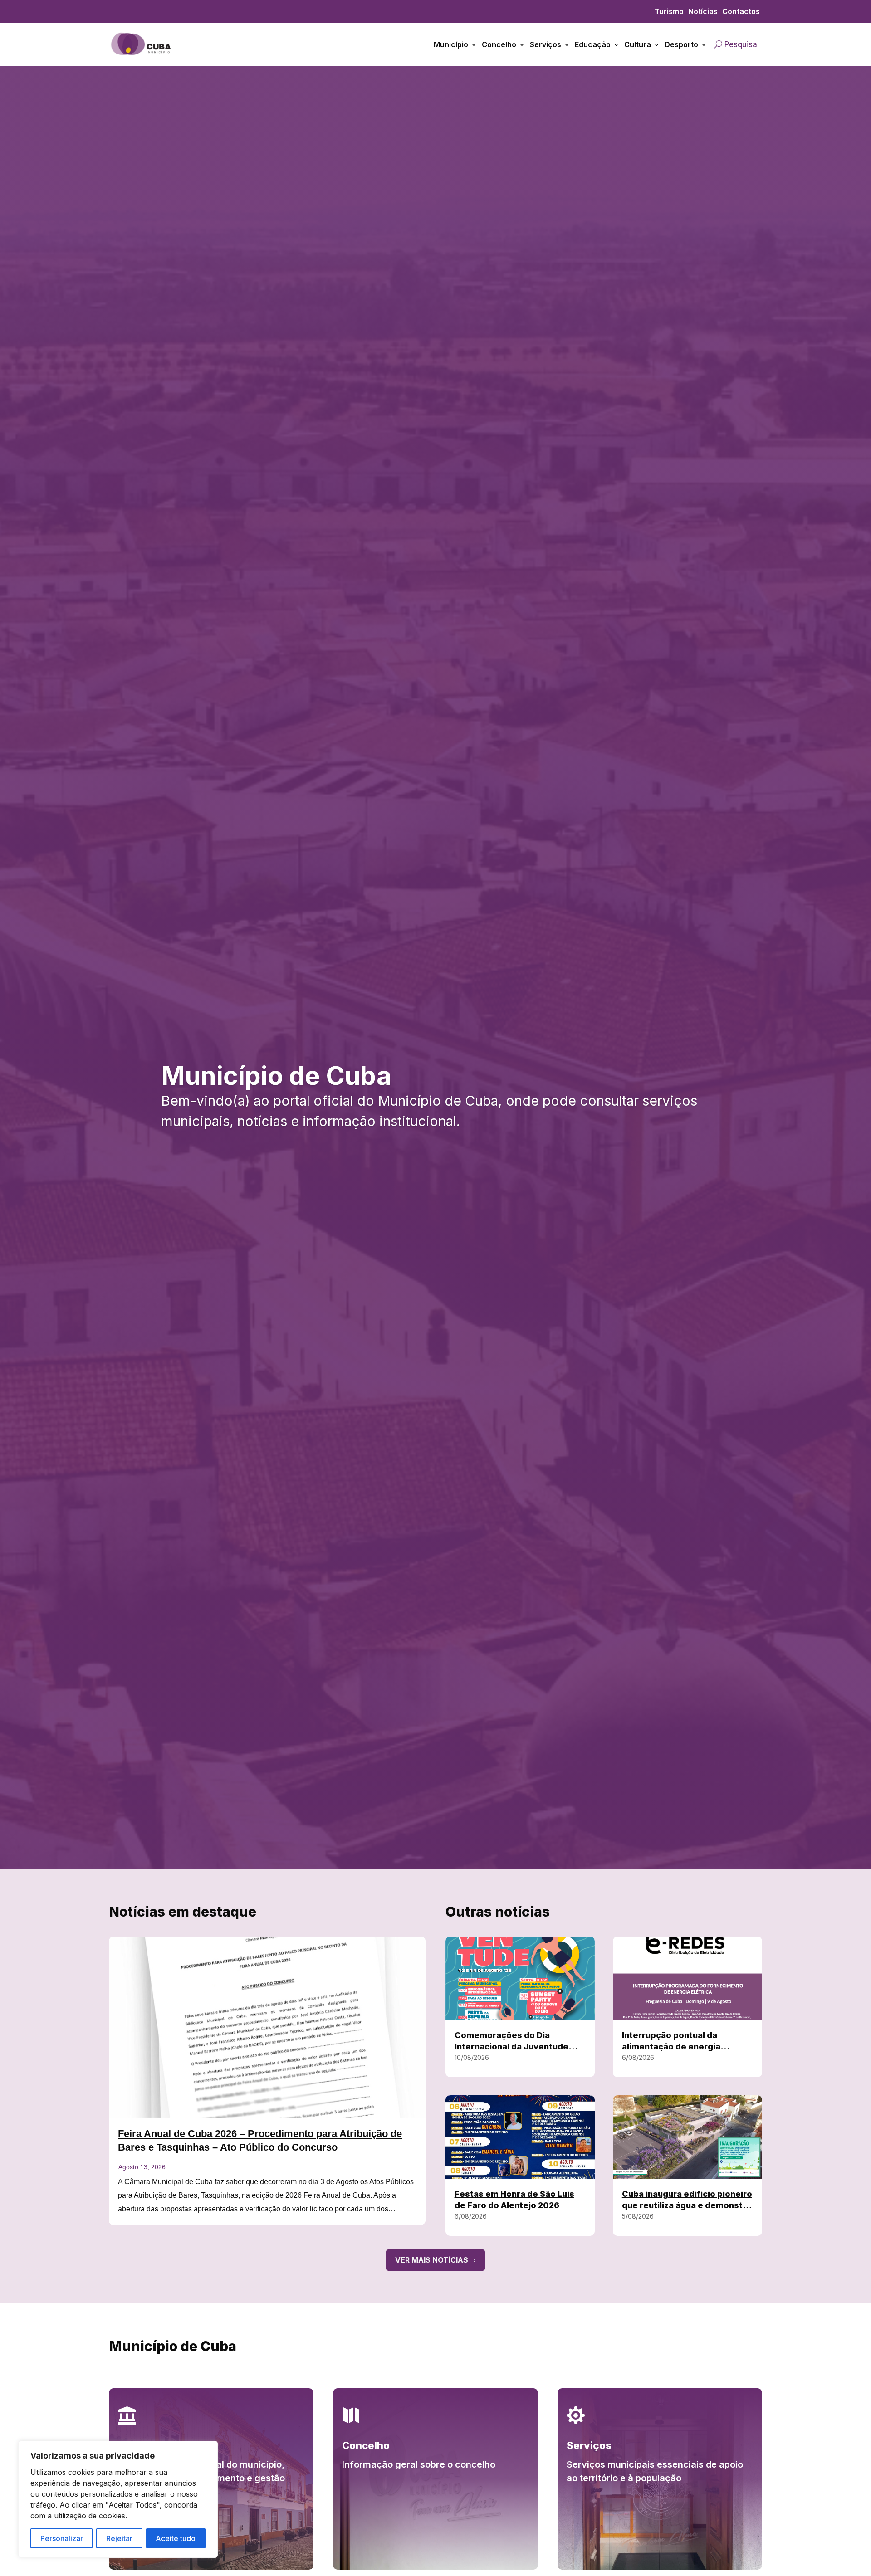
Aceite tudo (176, 2538)
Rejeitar (119, 2538)
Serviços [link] (546, 44)
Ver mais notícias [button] (432, 2260)
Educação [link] (593, 44)
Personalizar (62, 2538)
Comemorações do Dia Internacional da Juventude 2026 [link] (511, 2047)
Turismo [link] (669, 12)
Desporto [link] (681, 44)
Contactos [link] (741, 12)
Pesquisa (741, 44)
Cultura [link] (638, 44)
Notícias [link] (703, 12)
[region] (118, 2499)
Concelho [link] (499, 44)
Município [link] (451, 44)
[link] (142, 59)
